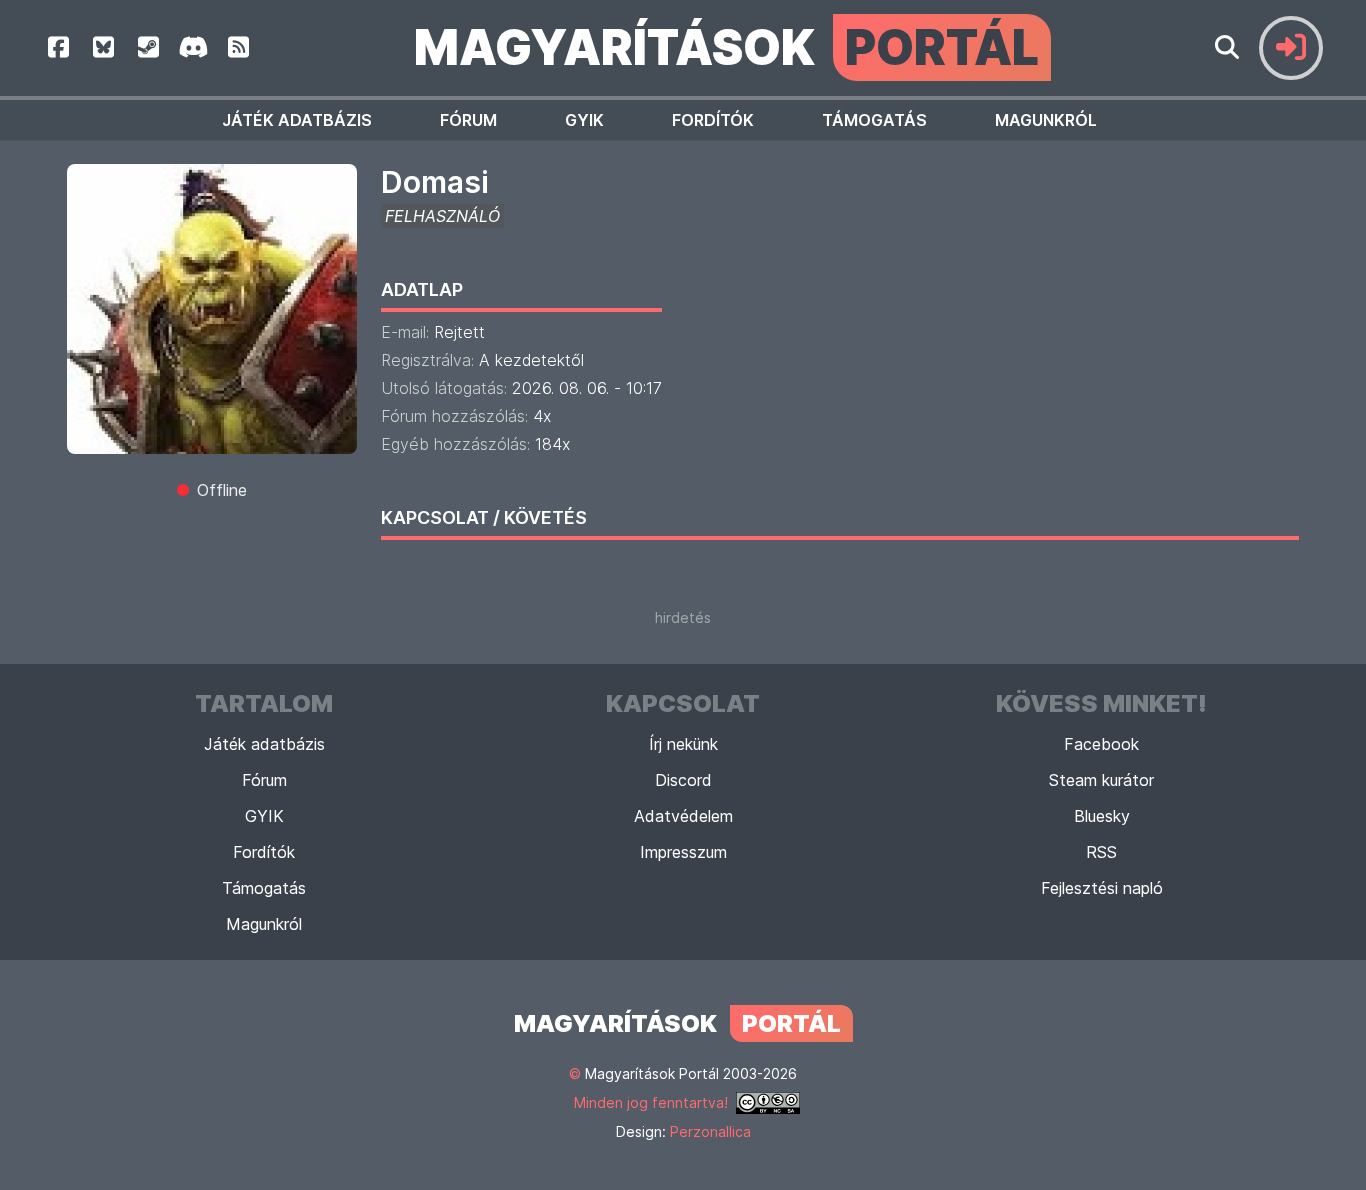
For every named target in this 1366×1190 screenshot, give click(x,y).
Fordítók (713, 120)
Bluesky (1102, 816)
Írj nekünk (683, 744)
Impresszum (683, 852)
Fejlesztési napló (1102, 888)
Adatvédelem (683, 816)
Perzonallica (710, 1131)
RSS (1101, 852)
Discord (683, 780)
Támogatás (874, 120)
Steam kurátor (1101, 780)
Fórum (468, 120)
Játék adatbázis (297, 120)
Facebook (1101, 744)
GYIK (584, 120)
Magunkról (1046, 120)
